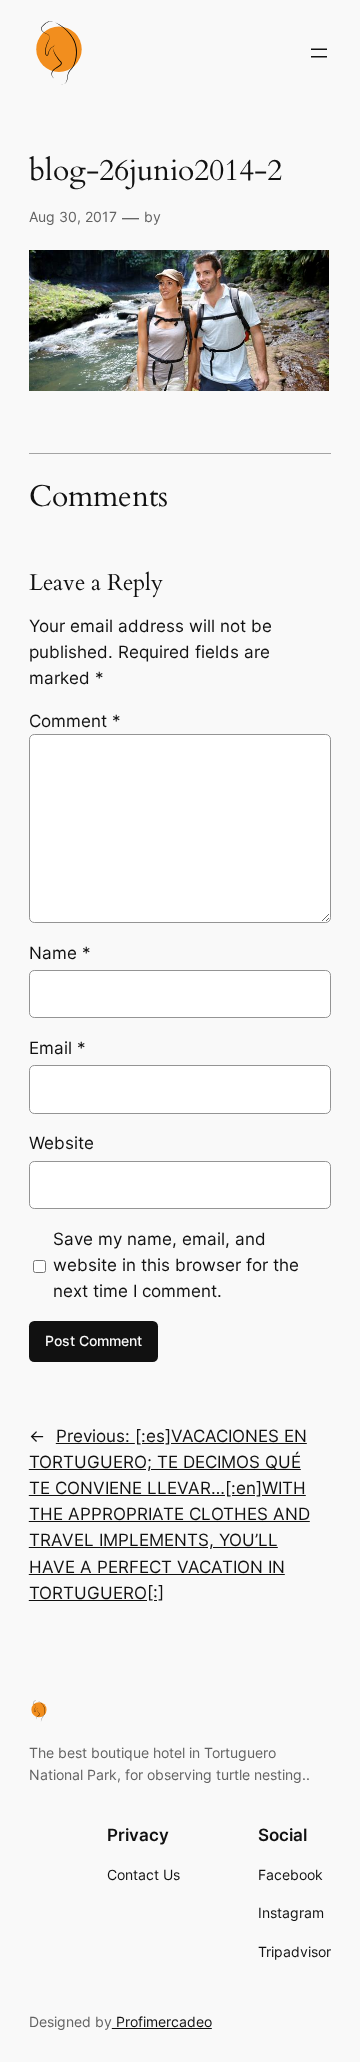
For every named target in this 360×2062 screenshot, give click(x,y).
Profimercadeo (162, 2021)
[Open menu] (319, 53)
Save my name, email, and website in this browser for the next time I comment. (176, 1265)
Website (61, 1143)
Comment (75, 721)
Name (60, 953)
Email (57, 1048)
